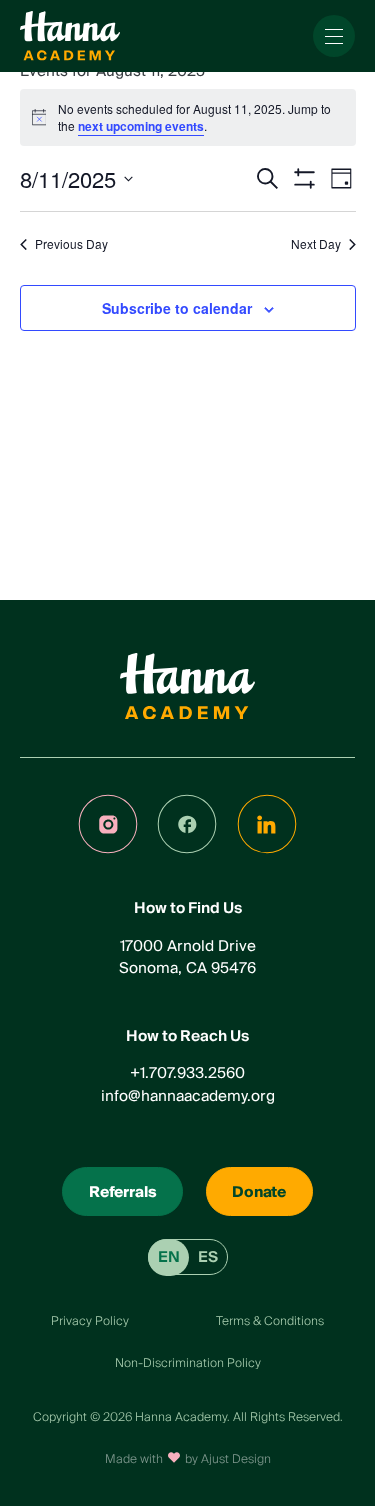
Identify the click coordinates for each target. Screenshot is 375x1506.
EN (169, 1257)
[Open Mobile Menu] (334, 36)
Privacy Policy (90, 1321)
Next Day (316, 244)
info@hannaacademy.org (188, 1096)
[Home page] (70, 36)
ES (208, 1257)
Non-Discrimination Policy (188, 1363)
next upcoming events (141, 126)
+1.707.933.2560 (187, 1073)
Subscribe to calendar (177, 308)
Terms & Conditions (270, 1321)
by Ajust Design (228, 1459)
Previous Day (71, 244)
